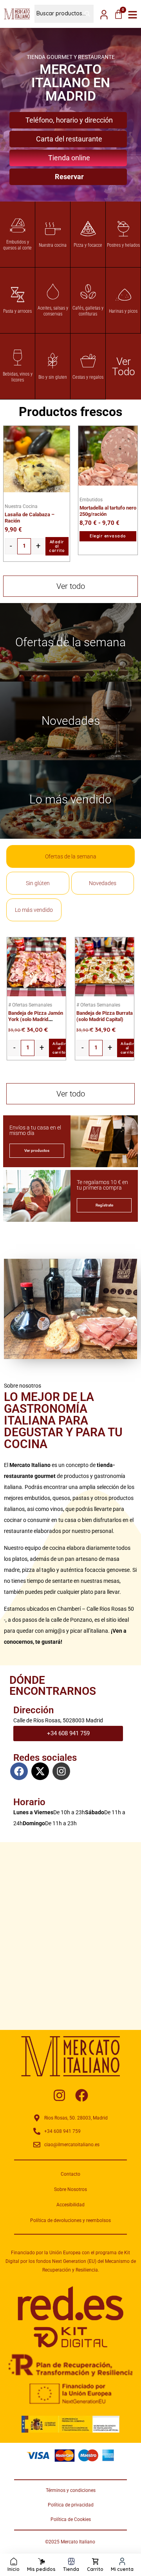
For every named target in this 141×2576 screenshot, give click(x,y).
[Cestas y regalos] (88, 361)
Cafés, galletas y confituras (88, 311)
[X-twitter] (40, 1771)
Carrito (95, 2569)
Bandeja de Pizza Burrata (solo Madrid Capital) (105, 1016)
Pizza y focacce (88, 245)
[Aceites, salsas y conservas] (53, 292)
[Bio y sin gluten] (53, 361)
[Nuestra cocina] (53, 229)
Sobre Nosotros (70, 2189)
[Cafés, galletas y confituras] (88, 292)
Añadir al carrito (57, 546)
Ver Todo (124, 367)
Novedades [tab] (103, 883)
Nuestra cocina (53, 245)
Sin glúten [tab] (38, 883)
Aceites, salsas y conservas (53, 311)
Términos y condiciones (71, 2490)
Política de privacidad (71, 2505)
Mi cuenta (122, 2569)
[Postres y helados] (123, 229)
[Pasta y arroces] (18, 295)
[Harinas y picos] (123, 295)
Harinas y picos (123, 311)
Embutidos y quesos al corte (17, 245)
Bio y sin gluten (53, 377)
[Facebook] (19, 1771)
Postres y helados (123, 245)
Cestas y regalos (88, 377)
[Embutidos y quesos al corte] (18, 226)
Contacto (70, 2174)
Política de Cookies (71, 2519)
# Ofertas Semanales (30, 1005)
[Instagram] (61, 1771)
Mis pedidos (41, 2569)
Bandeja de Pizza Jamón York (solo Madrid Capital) (36, 1019)
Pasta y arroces (17, 311)
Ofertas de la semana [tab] (71, 856)
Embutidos (91, 500)
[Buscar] (84, 14)
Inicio (14, 2569)
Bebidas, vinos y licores (18, 377)
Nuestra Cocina (21, 506)
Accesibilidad (70, 2205)
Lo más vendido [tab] (34, 910)
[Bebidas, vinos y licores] (18, 358)
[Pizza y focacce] (88, 229)
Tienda (71, 2569)
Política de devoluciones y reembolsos (70, 2220)
